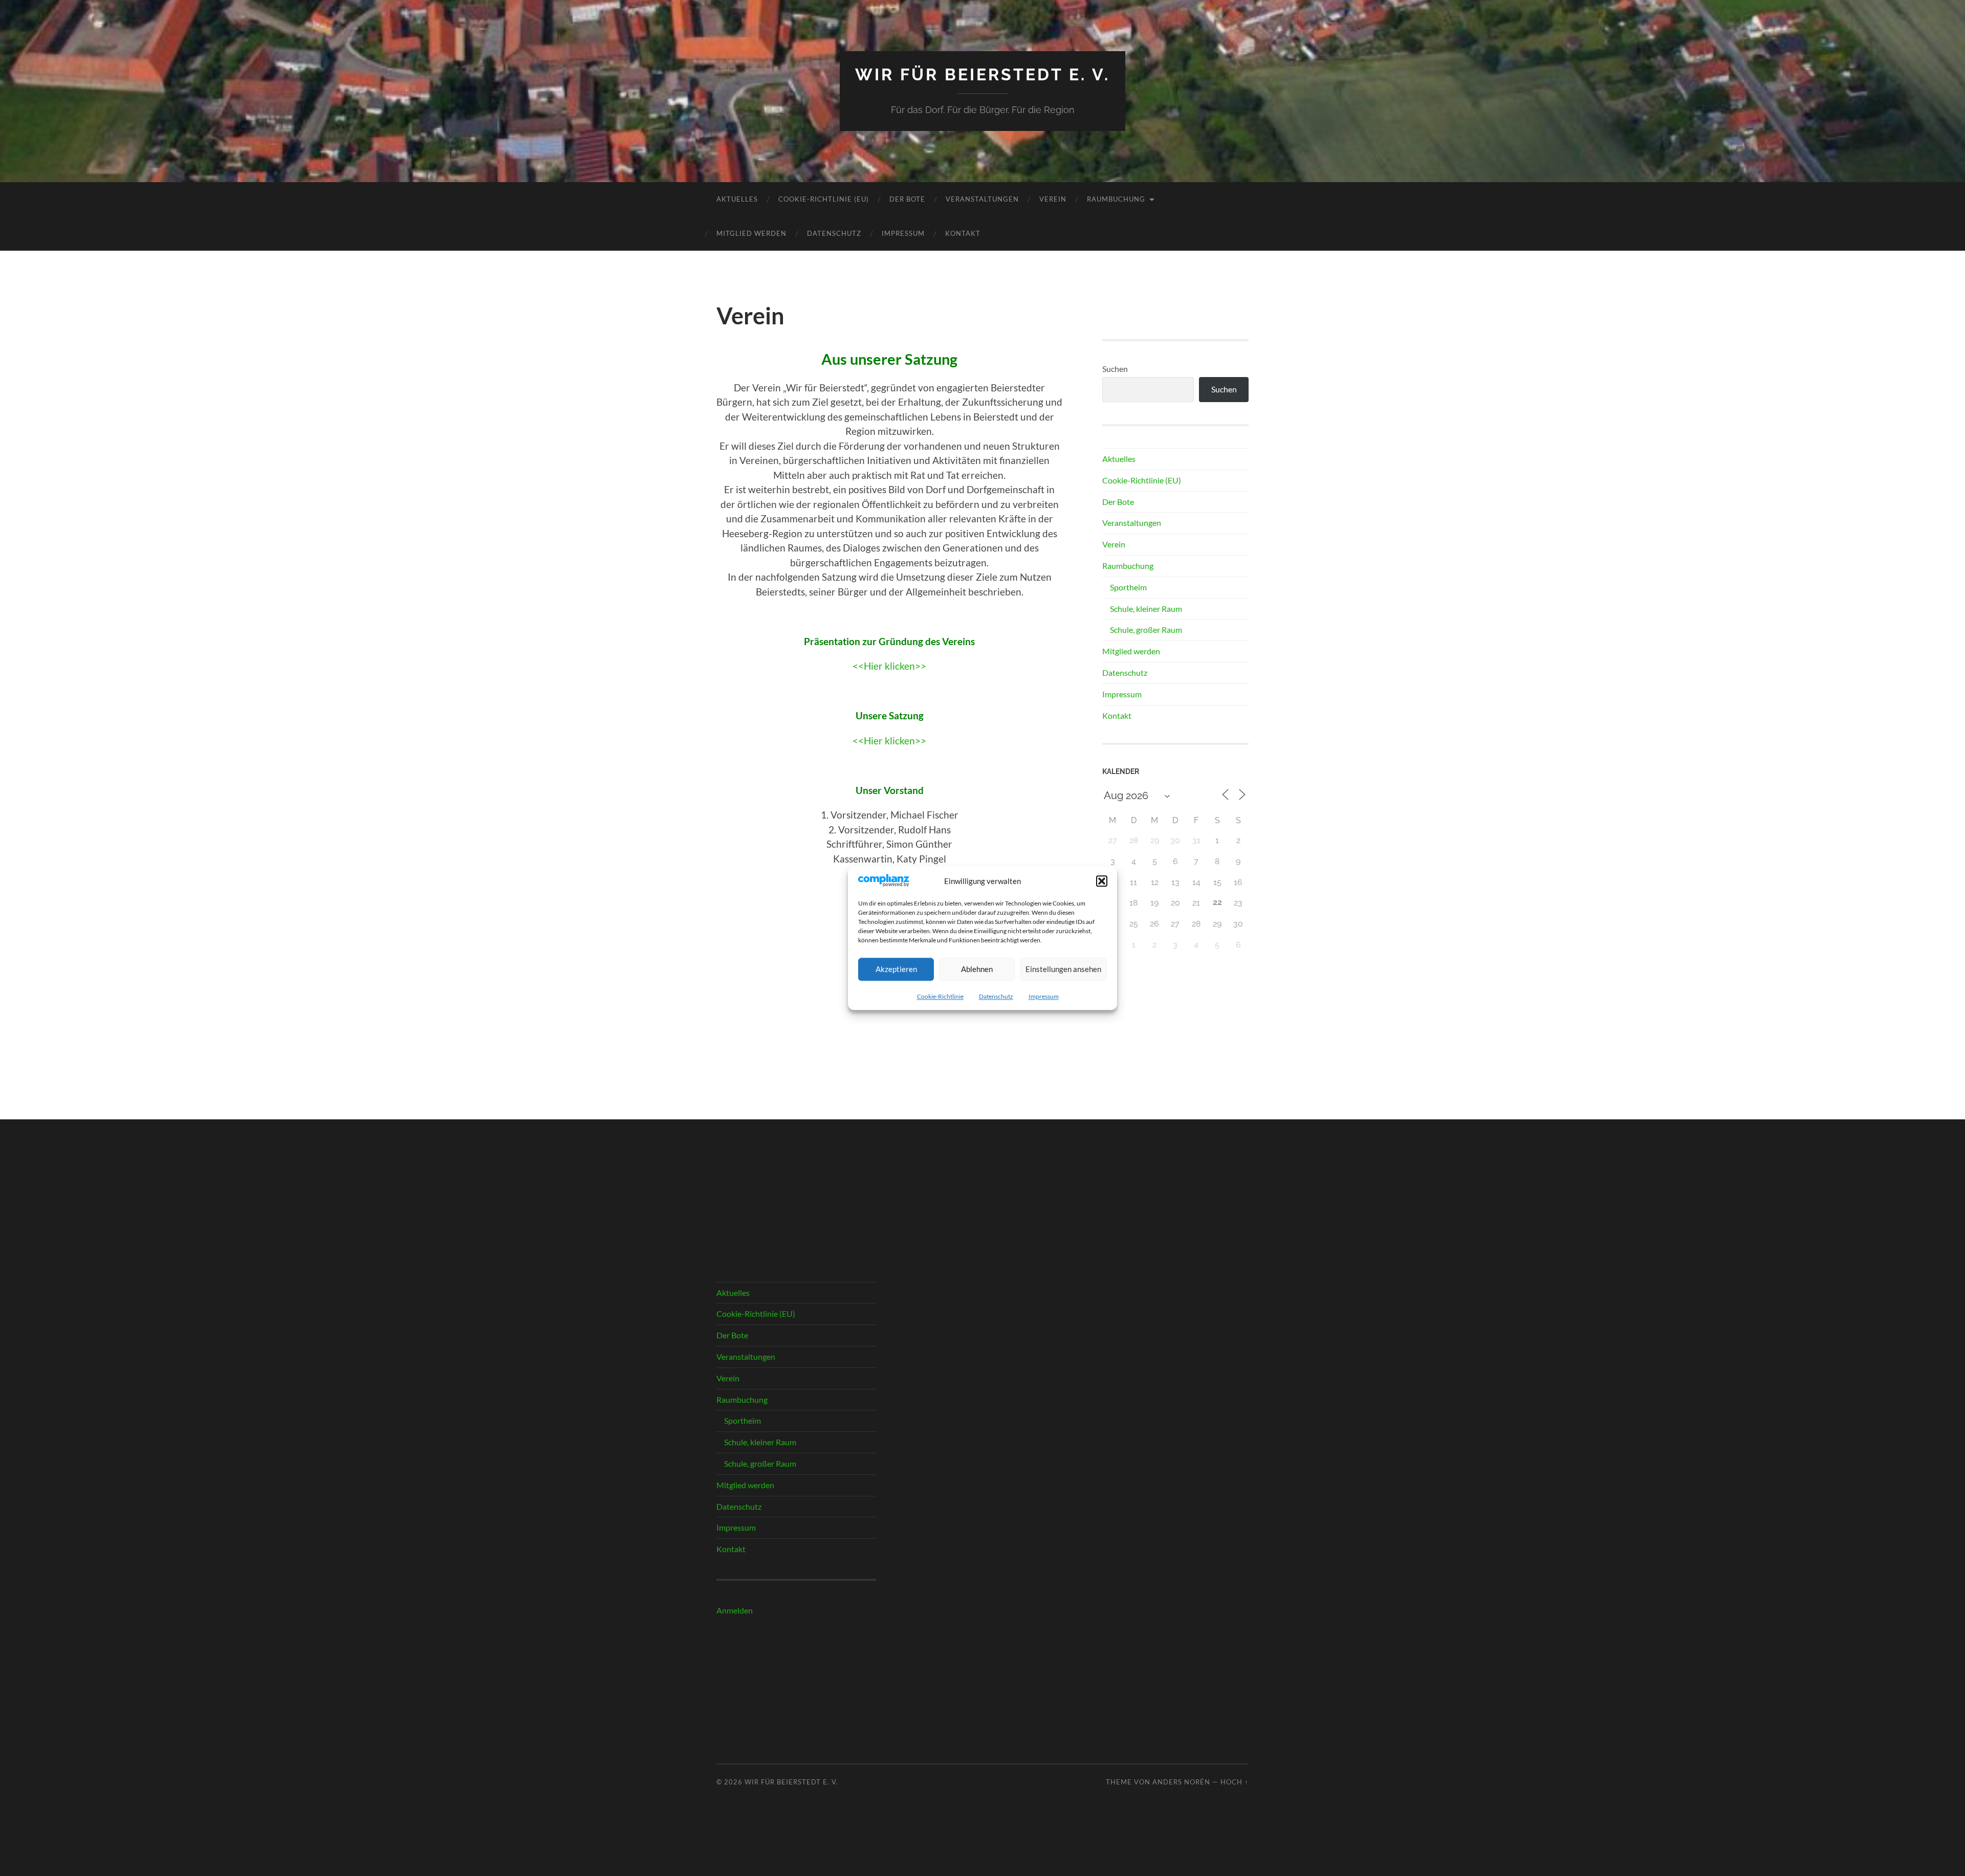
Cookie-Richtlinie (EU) (824, 199)
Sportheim (1128, 587)
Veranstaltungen (982, 199)
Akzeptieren (896, 969)
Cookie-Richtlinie (940, 996)
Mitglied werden (751, 233)
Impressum (1044, 996)
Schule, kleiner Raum (1146, 609)
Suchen (1115, 369)
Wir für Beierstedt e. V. (982, 74)
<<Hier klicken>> (889, 666)
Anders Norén (1181, 1782)
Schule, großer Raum (1146, 630)
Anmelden (735, 1610)
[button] (1102, 881)
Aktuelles (737, 199)
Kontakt (963, 233)
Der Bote (907, 199)
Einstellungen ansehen (1063, 969)
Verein (1053, 199)
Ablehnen (977, 969)
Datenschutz (996, 996)
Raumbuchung (1116, 199)
